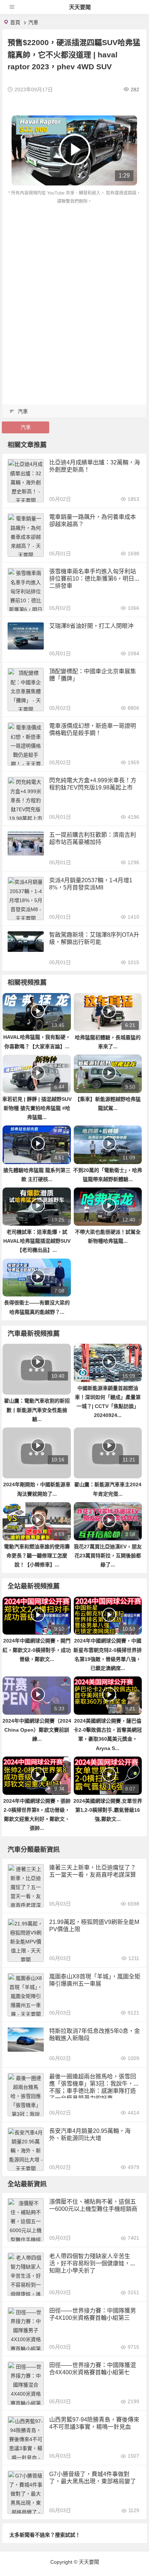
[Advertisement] (74, 284)
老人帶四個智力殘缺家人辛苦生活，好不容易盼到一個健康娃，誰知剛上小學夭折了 (93, 2263)
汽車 (33, 22)
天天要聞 (80, 7)
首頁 (15, 22)
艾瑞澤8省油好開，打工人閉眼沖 (91, 626)
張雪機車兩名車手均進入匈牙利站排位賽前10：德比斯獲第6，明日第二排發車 (95, 579)
